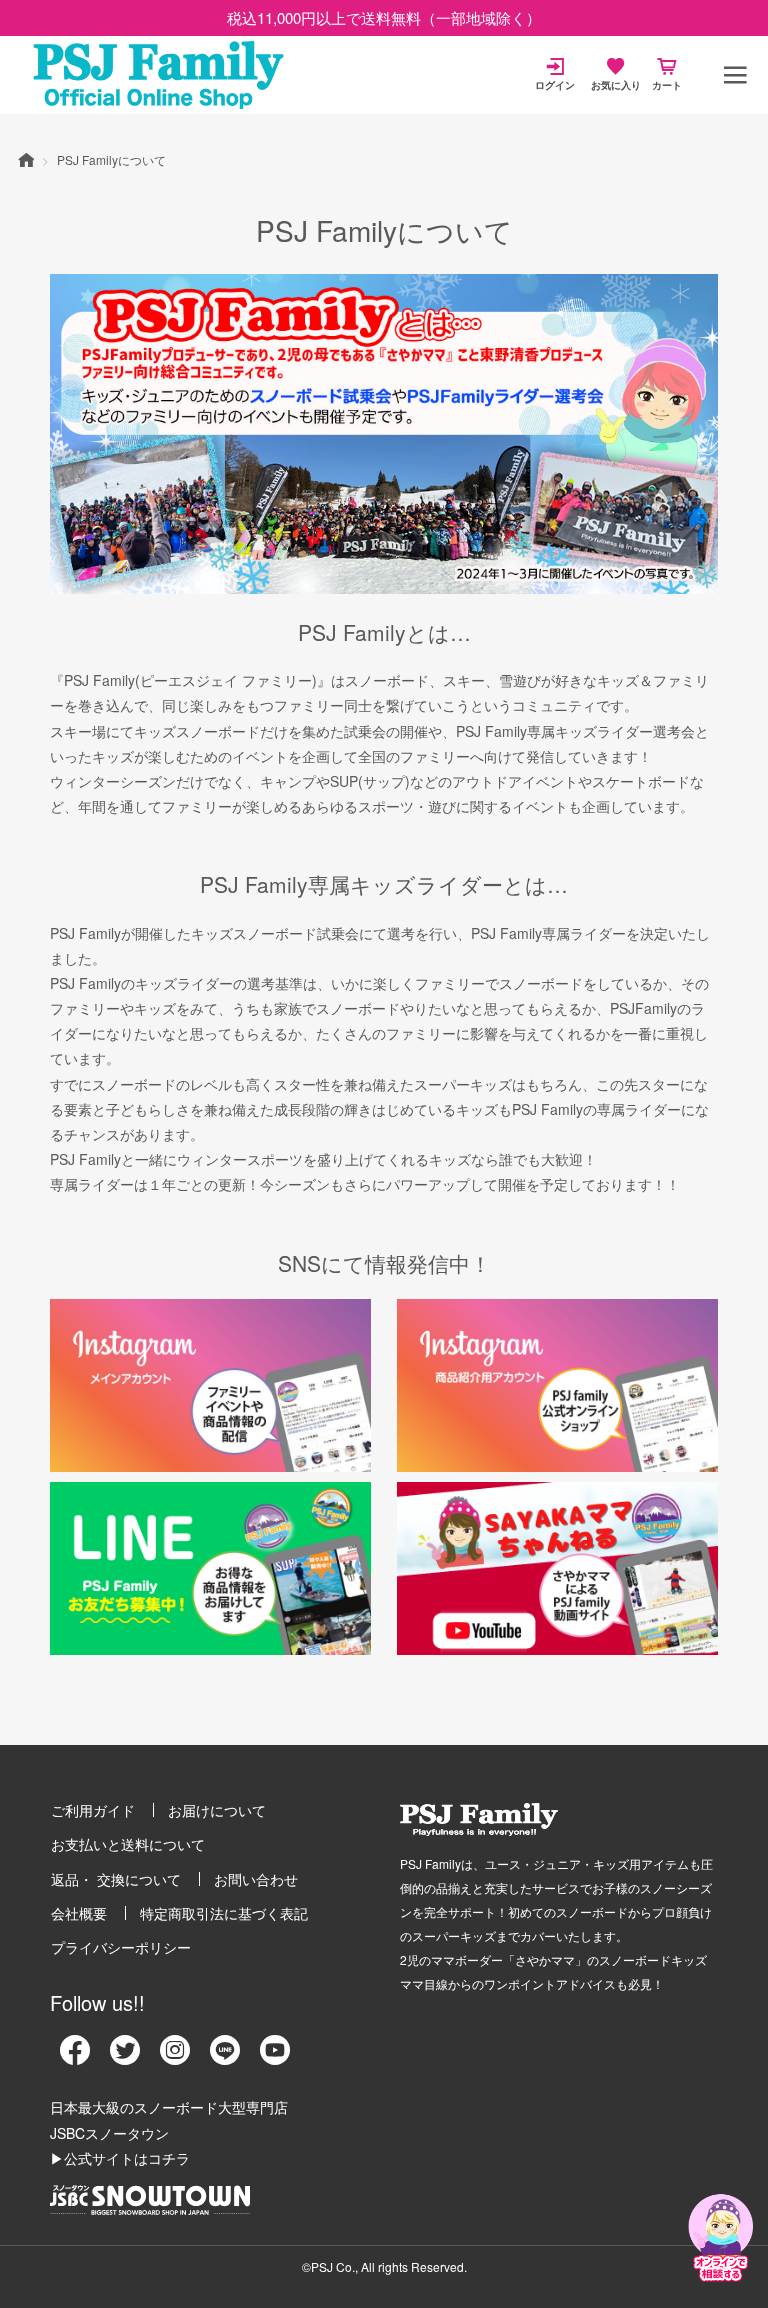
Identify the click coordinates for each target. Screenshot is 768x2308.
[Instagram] (175, 2057)
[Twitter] (125, 2057)
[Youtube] (275, 2057)
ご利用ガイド (93, 1810)
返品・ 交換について (116, 1879)
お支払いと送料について (128, 1844)
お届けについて (217, 1810)
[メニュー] (735, 75)
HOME (26, 159)
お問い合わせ (256, 1879)
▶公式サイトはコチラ (120, 2158)
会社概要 (79, 1913)
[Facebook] (75, 2057)
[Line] (225, 2057)
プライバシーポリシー (121, 1947)
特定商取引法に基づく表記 (224, 1913)
